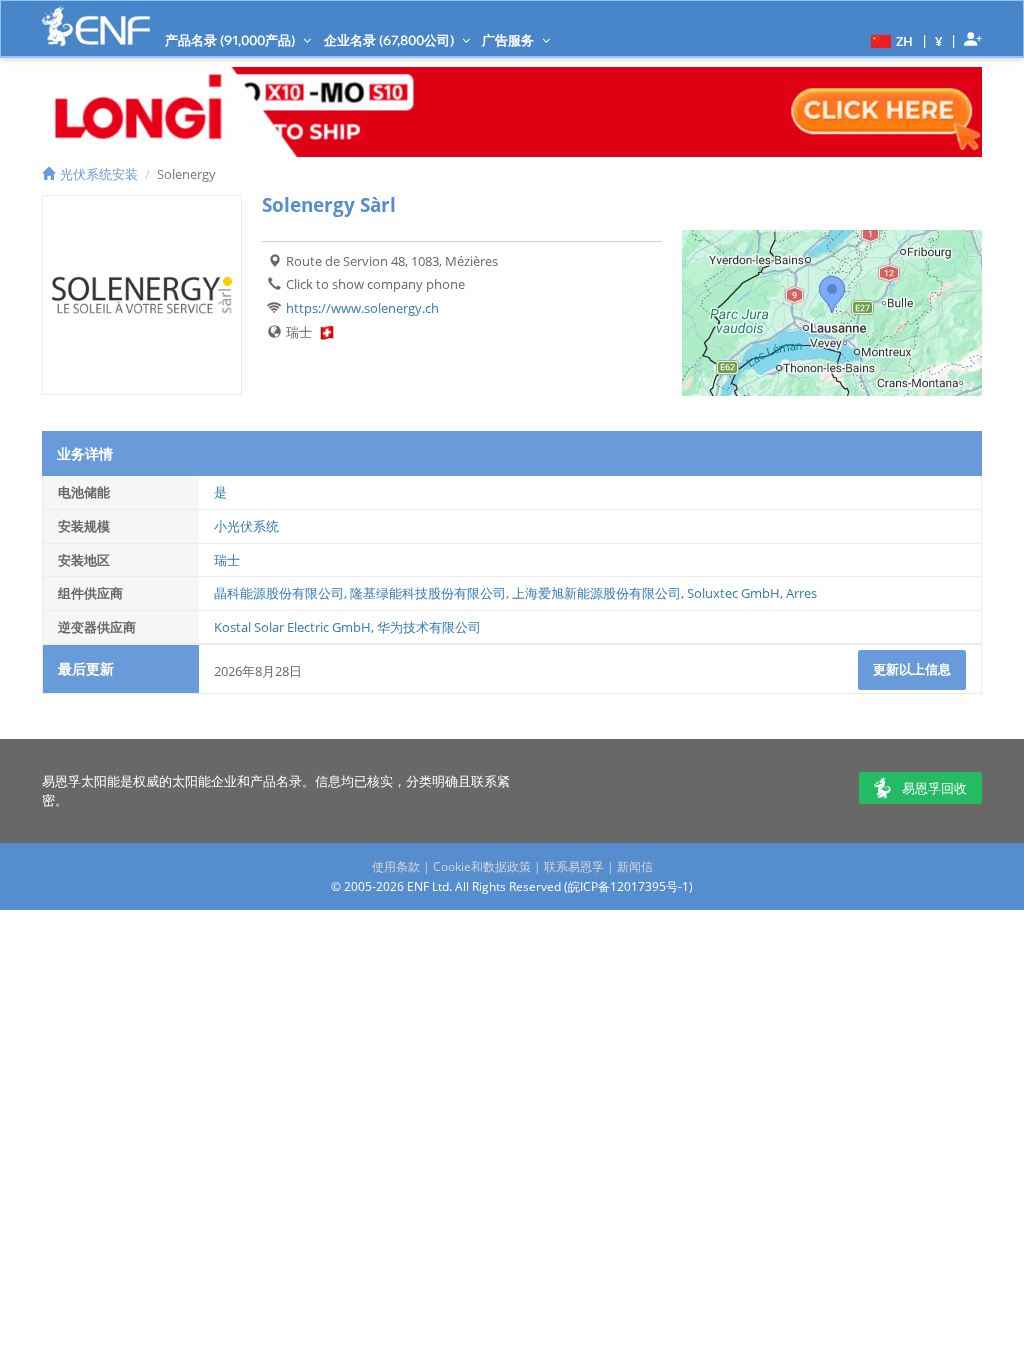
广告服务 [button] (509, 40)
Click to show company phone (375, 284)
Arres (801, 593)
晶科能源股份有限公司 (279, 593)
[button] (889, 40)
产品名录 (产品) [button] (231, 40)
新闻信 (635, 866)
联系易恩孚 (574, 866)
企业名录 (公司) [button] (390, 40)
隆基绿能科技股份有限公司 (428, 593)
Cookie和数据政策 (482, 866)
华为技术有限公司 (429, 627)
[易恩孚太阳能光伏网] (96, 26)
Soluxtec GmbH (733, 593)
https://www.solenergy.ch (362, 308)
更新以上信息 (912, 669)
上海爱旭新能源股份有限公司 (596, 593)
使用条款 (396, 866)
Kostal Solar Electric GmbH (292, 627)
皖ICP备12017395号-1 (628, 886)
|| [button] (939, 40)
